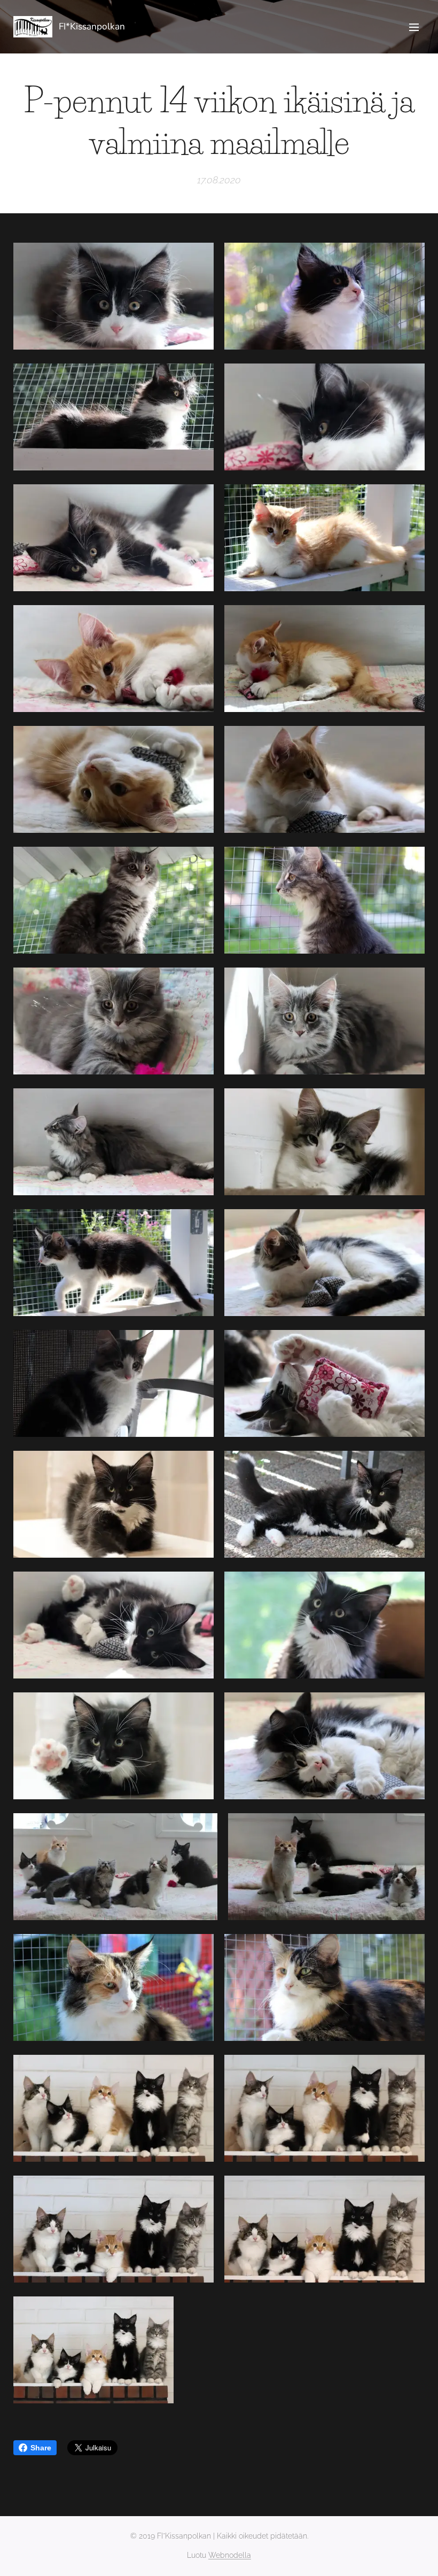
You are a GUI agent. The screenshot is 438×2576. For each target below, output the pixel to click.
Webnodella (230, 2555)
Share (41, 2448)
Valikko (414, 27)
